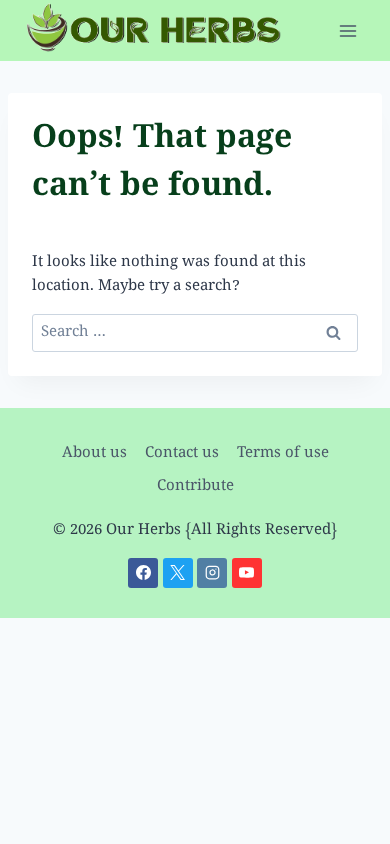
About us (94, 454)
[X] (178, 573)
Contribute (195, 487)
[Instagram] (212, 573)
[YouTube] (247, 573)
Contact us (182, 454)
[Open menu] (347, 30)
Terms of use (283, 454)
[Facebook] (143, 573)
